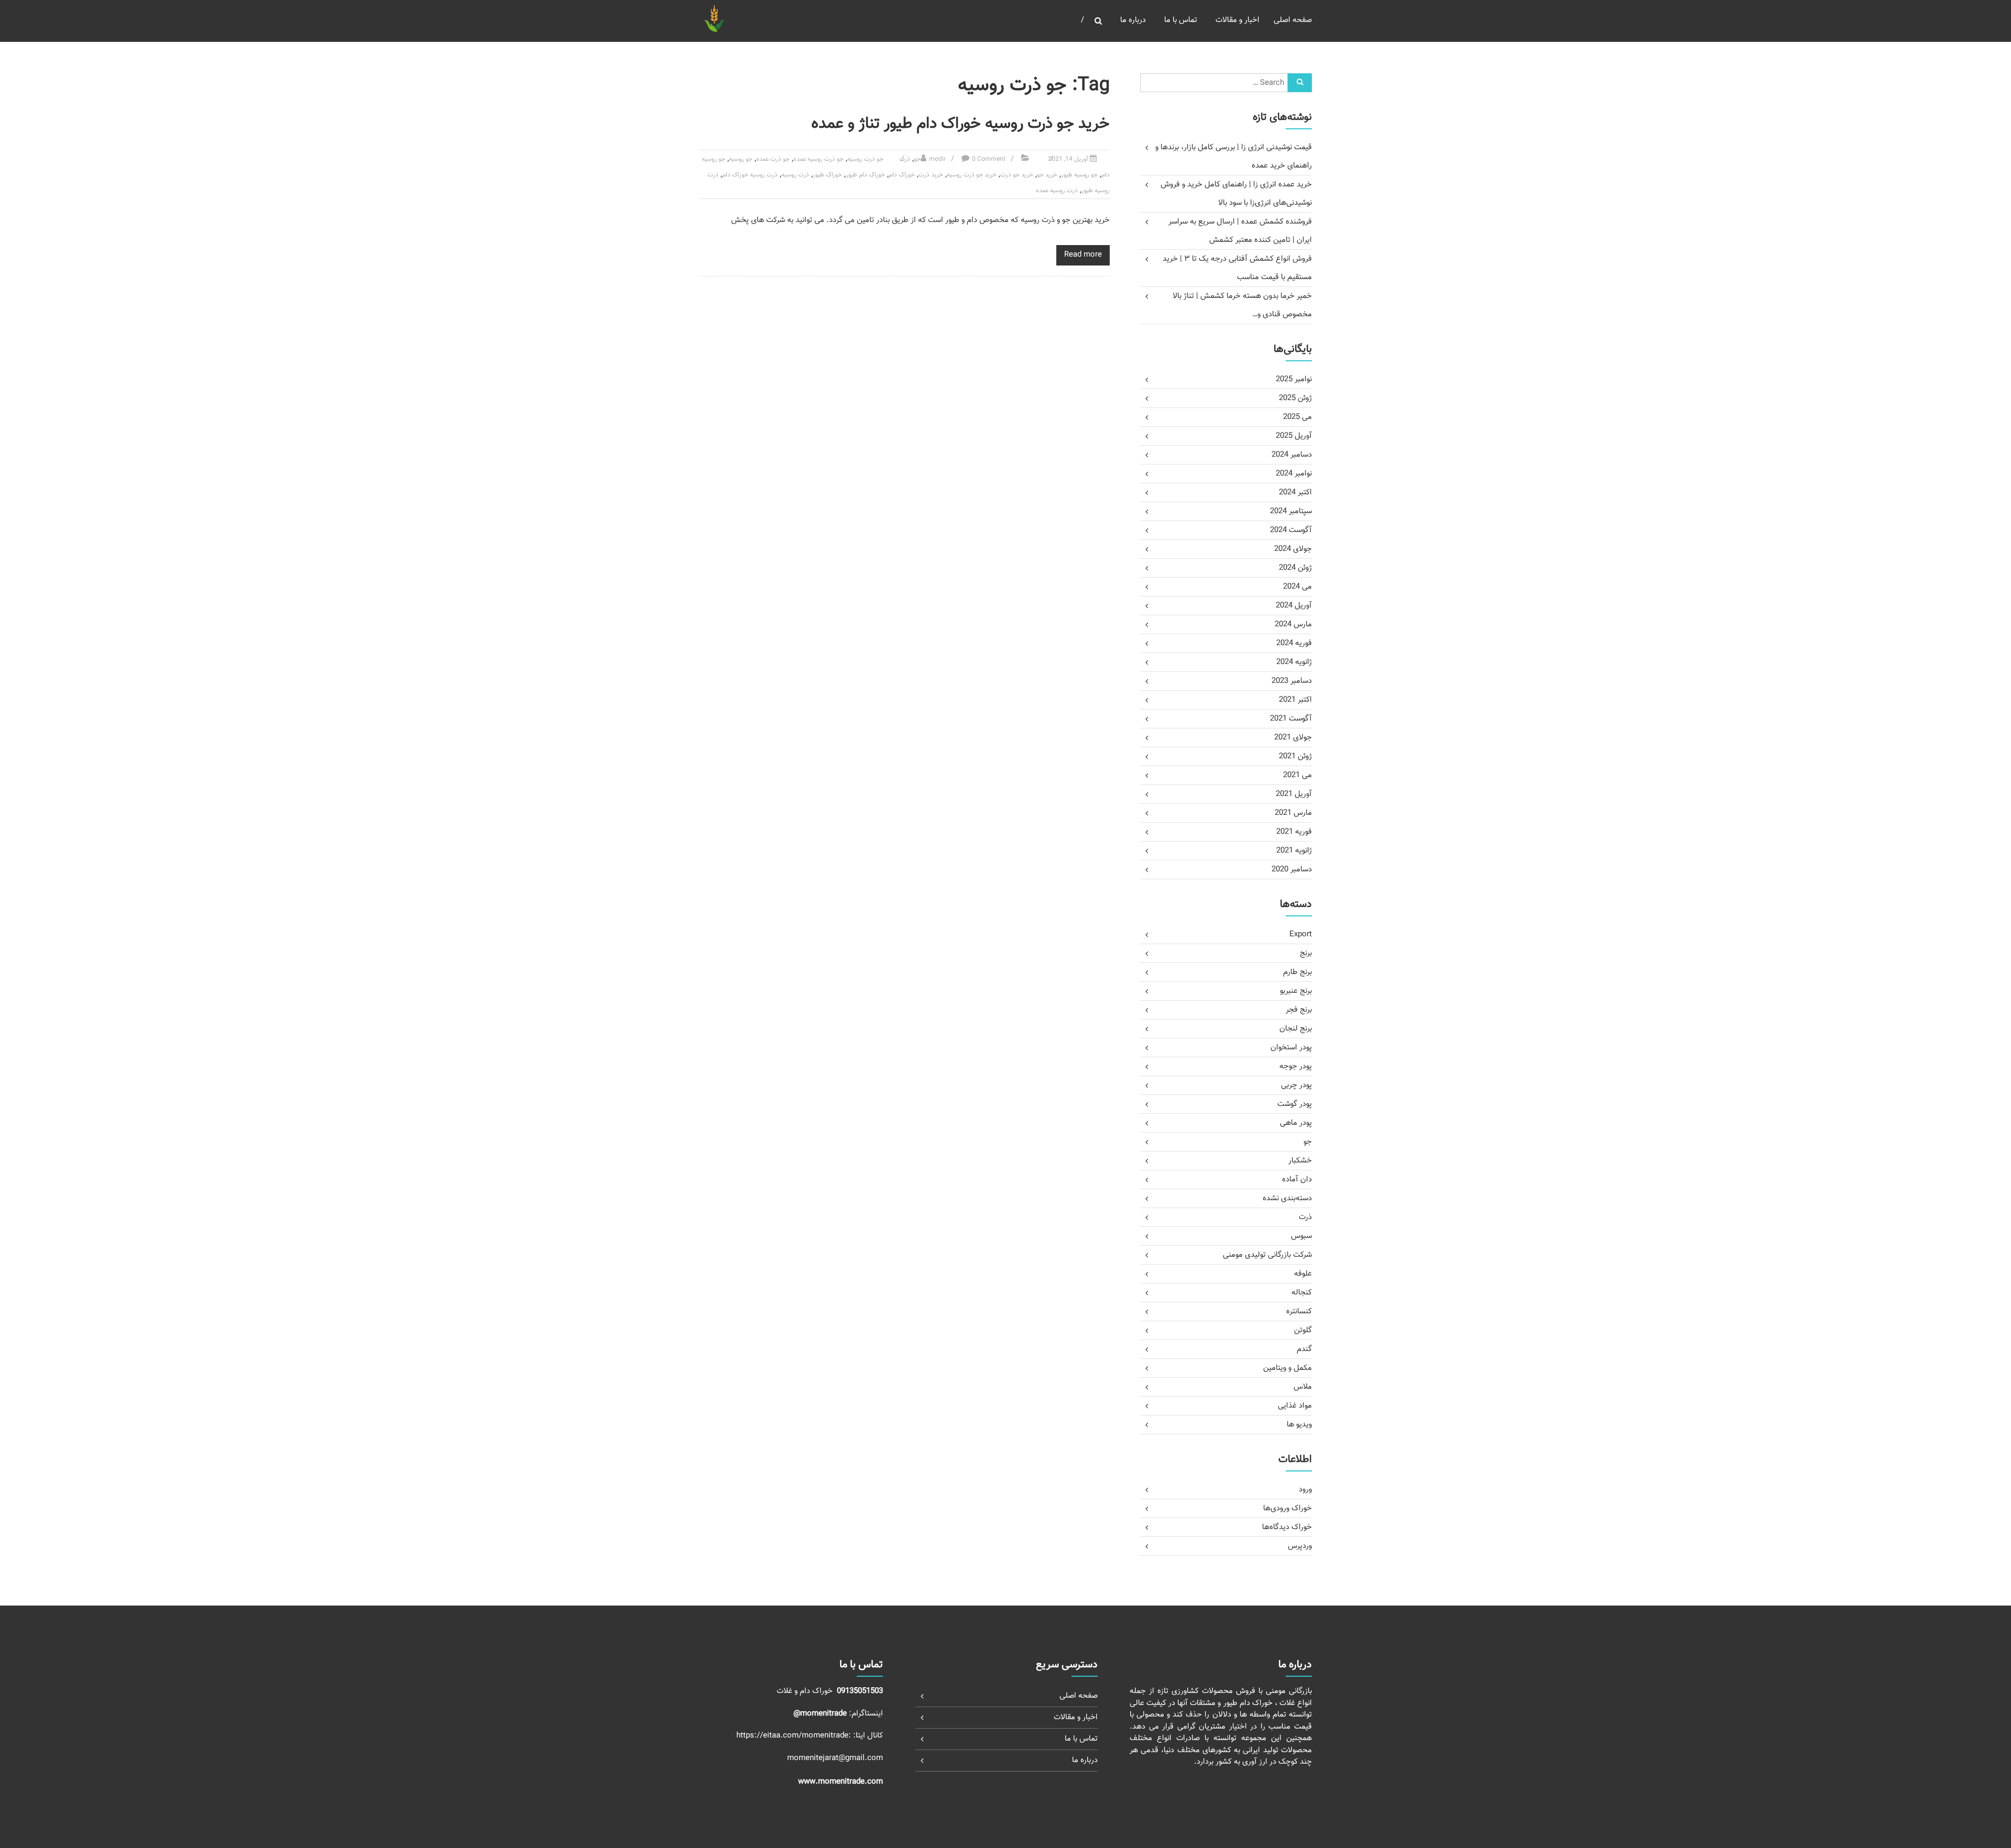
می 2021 (1297, 775)
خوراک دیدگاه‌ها (1287, 1527)
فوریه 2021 (1294, 832)
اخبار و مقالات (1237, 20)
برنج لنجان (1296, 1029)
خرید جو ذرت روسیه (972, 175)
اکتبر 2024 (1295, 493)
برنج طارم (1297, 972)
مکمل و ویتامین (1288, 1368)
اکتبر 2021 (1295, 700)
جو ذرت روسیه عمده (819, 159)
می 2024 (1297, 587)
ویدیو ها (1299, 1425)
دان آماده (1297, 1180)
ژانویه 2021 (1294, 851)
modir (937, 159)
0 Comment (989, 159)
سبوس (1301, 1236)
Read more (1083, 255)
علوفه (1303, 1274)
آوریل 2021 (1294, 794)
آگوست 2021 (1291, 719)
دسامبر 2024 (1292, 455)
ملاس (1303, 1387)
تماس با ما (1181, 20)
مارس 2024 (1293, 624)
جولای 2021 (1293, 738)
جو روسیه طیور (1079, 175)
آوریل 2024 (1294, 606)
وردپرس (1300, 1546)
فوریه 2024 (1294, 643)
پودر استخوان (1291, 1048)
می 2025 (1297, 417)
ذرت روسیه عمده (1057, 191)
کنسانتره (1299, 1312)
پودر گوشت (1295, 1104)
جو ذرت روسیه (865, 159)
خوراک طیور (827, 175)
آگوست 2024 (1291, 530)
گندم (1304, 1349)
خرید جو (1047, 175)
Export (1301, 934)
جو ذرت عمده (773, 159)
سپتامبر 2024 (1291, 511)
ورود (1305, 1490)
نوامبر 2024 (1294, 474)
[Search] (1300, 83)
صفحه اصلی (1293, 20)
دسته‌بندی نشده (1287, 1198)
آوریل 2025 (1294, 436)
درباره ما (1133, 20)
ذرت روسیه (795, 175)
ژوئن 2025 (1295, 398)
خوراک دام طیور (865, 175)
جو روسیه (741, 159)
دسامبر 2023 (1292, 681)
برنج (1306, 953)
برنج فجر (1299, 1010)
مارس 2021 (1293, 813)
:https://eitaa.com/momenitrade (795, 1736)
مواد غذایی (1295, 1406)
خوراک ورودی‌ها (1288, 1508)
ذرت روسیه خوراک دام (750, 175)
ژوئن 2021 (1295, 756)
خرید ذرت (931, 175)
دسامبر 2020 (1292, 870)
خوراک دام (902, 175)
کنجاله (1302, 1293)
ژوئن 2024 (1295, 568)
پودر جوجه (1296, 1066)
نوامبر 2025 (1294, 379)
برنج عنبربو (1296, 991)
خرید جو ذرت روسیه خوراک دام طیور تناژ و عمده (960, 124)
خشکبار (1300, 1161)
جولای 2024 (1293, 549)
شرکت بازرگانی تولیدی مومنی (1267, 1255)
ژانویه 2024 (1294, 662)
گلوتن (1303, 1330)
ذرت (905, 159)
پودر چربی (1296, 1085)
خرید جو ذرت (1017, 175)
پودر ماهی (1296, 1123)
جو (917, 159)
